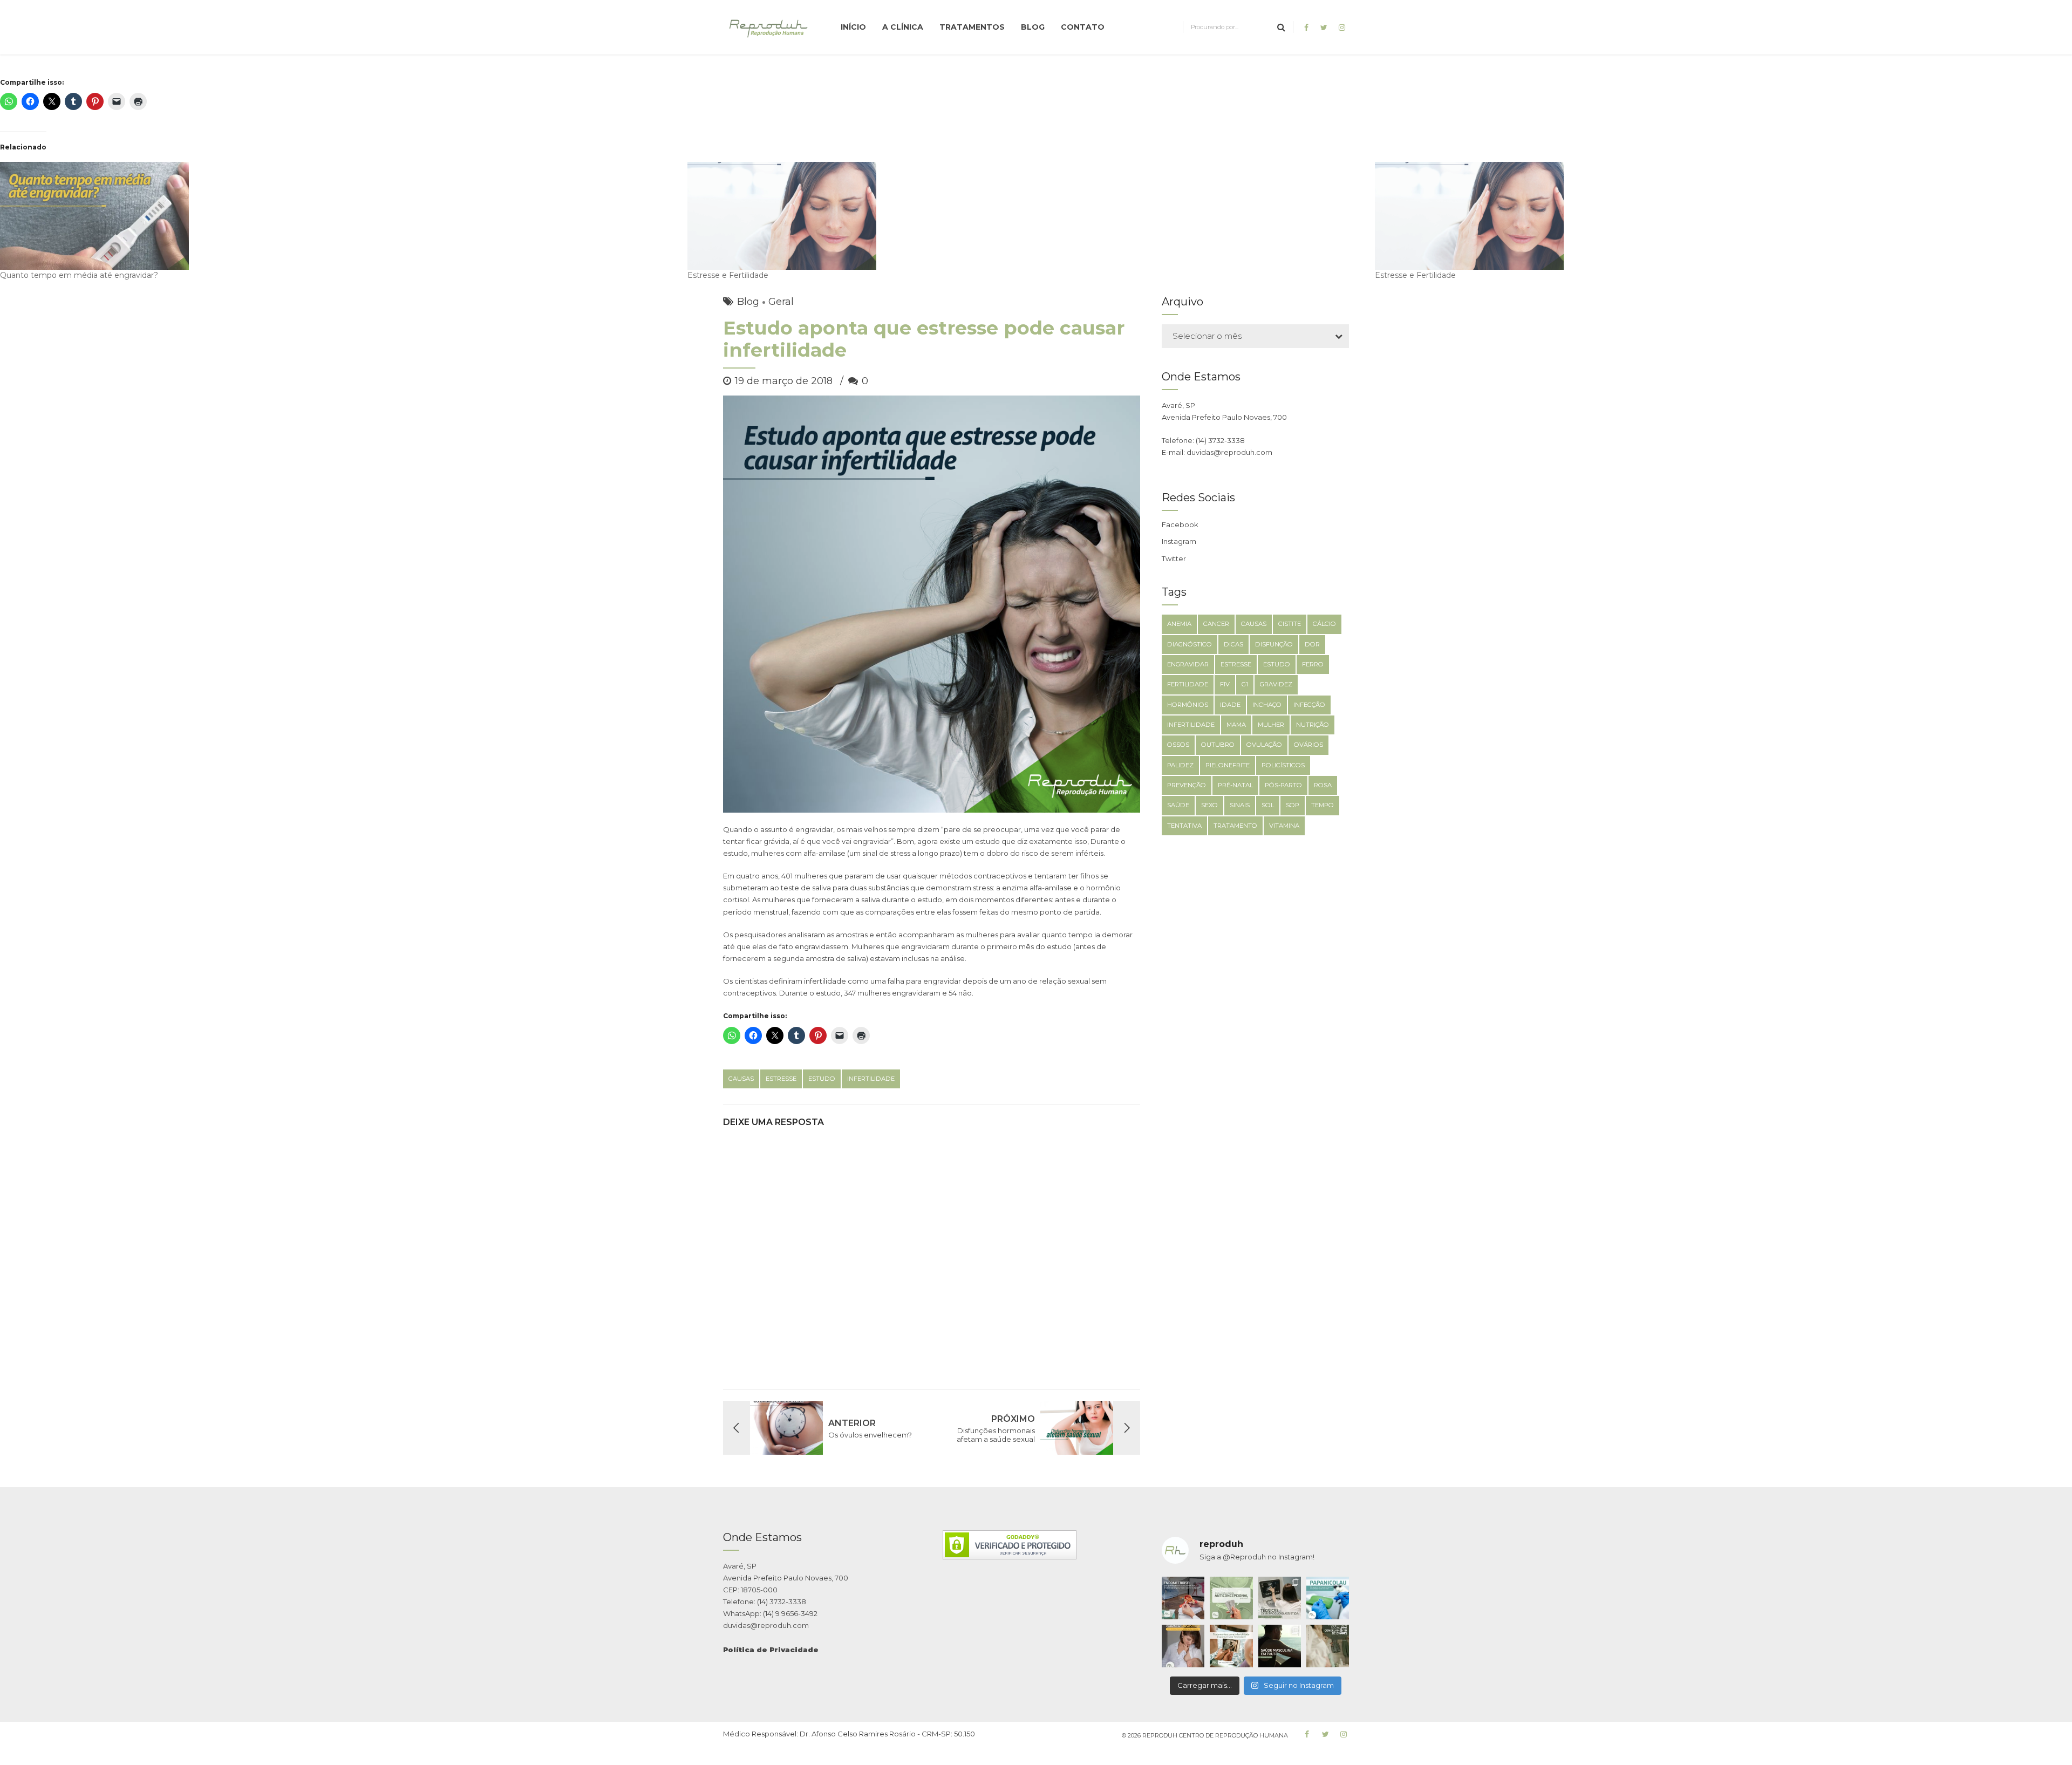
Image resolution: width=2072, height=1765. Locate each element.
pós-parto (1283, 785)
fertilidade (1188, 684)
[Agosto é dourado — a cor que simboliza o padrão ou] (1183, 1646)
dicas (1233, 644)
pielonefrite (1228, 765)
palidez (1180, 765)
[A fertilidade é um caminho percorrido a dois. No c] (1280, 1646)
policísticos (1283, 765)
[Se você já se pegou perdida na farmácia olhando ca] (1231, 1598)
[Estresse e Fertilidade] (1026, 216)
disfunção (1274, 644)
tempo (1323, 805)
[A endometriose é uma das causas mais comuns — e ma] (1183, 1598)
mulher (1271, 725)
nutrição (1313, 725)
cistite (1290, 624)
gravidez (1276, 684)
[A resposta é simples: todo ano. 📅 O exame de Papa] (1328, 1598)
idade (1230, 705)
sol (1268, 805)
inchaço (1267, 705)
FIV (1225, 684)
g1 (1245, 684)
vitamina (1284, 826)
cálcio (1324, 624)
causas (741, 1079)
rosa (1323, 785)
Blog (1033, 27)
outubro (1218, 745)
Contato (1083, 27)
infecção (1309, 705)
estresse (781, 1079)
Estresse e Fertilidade (728, 275)
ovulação (1264, 745)
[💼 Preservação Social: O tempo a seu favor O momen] (1328, 1646)
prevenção (1187, 785)
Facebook (1180, 524)
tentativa (1184, 826)
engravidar (1188, 664)
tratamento (1235, 826)
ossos (1178, 745)
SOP (1293, 805)
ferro (1313, 664)
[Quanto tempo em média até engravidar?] (338, 216)
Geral (781, 302)
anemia (1179, 624)
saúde (1178, 805)
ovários (1308, 745)
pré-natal (1235, 785)
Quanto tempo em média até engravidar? (79, 275)
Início (853, 27)
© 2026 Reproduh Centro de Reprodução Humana (1205, 1735)
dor (1312, 644)
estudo (822, 1079)
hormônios (1188, 705)
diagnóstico (1190, 644)
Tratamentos (972, 27)
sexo (1209, 805)
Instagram (1179, 541)
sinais (1240, 805)
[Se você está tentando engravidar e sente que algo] (1231, 1646)
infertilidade (871, 1079)
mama (1236, 725)
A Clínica (903, 27)
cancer (1216, 624)
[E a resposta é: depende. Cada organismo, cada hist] (1280, 1598)
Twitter (1174, 558)
